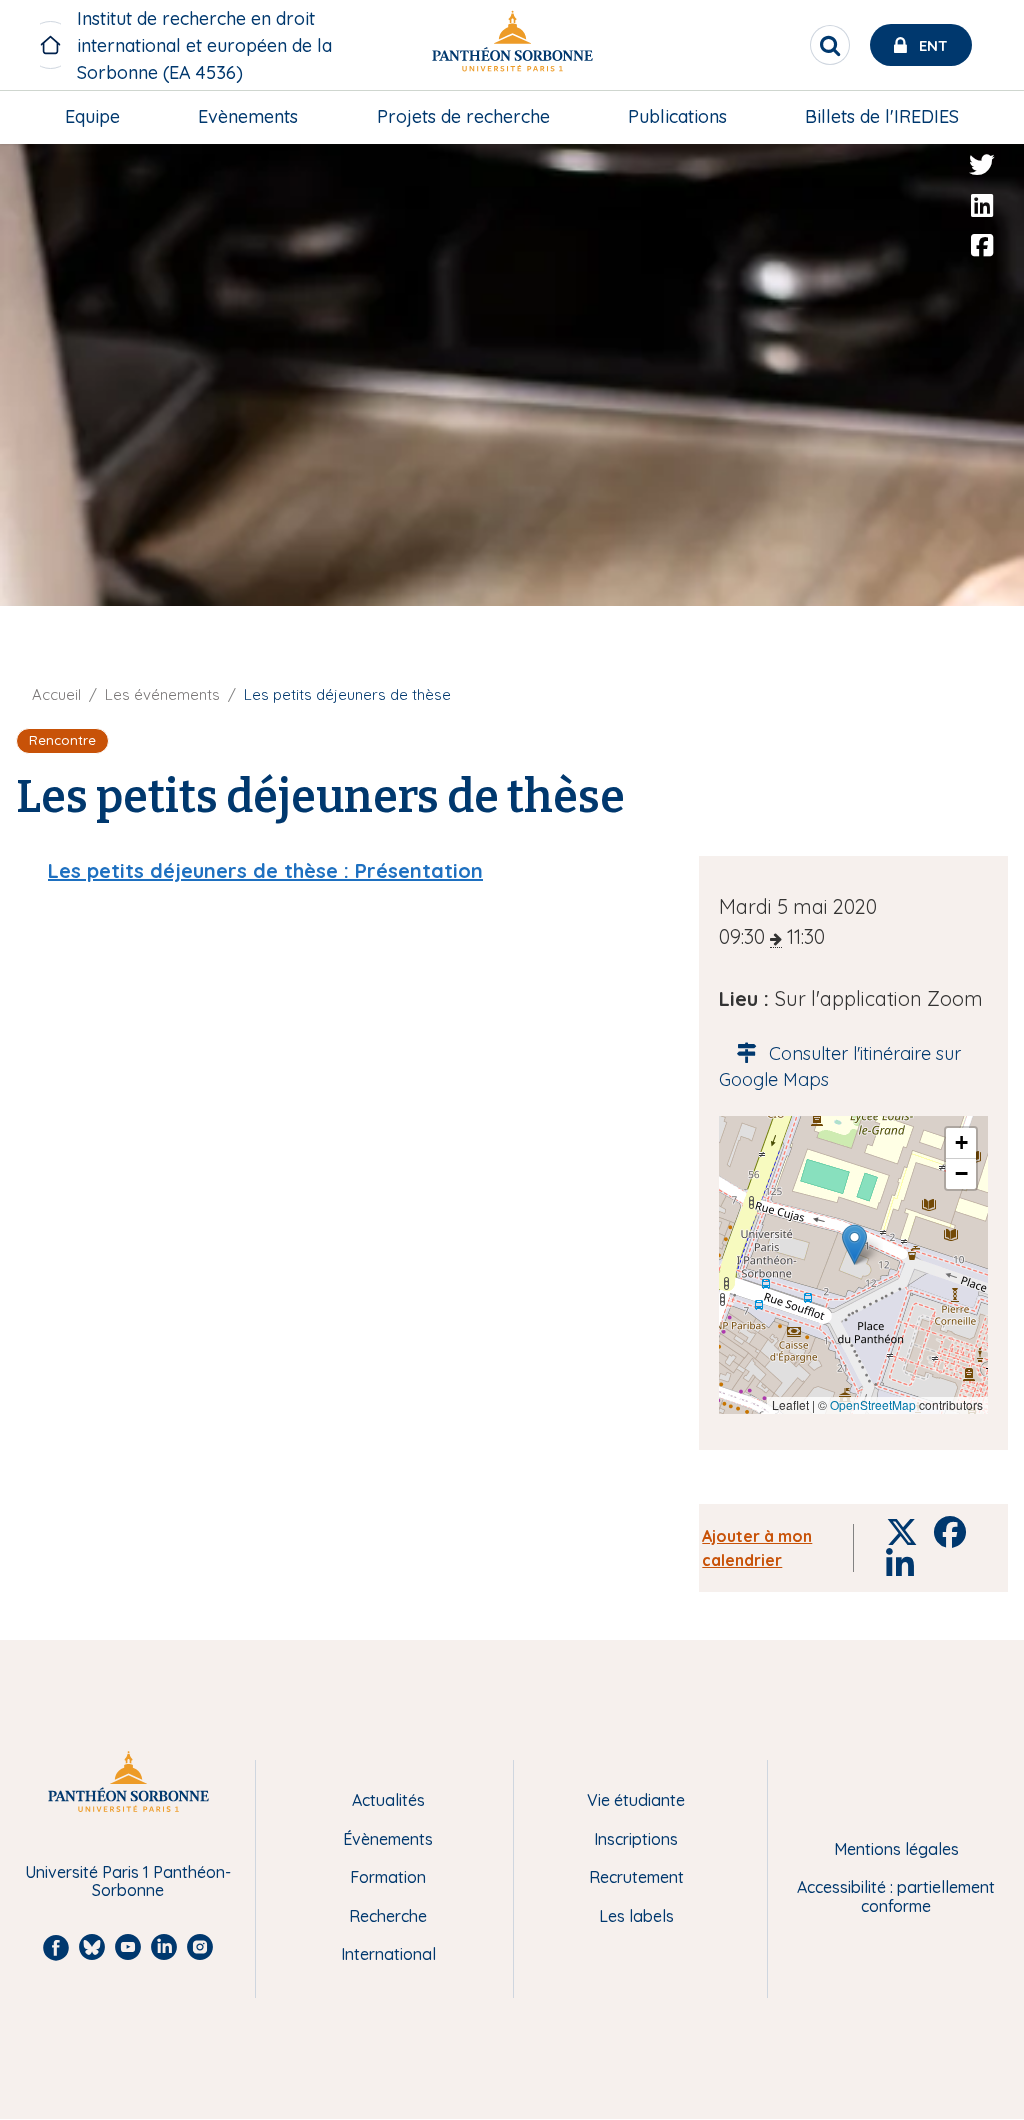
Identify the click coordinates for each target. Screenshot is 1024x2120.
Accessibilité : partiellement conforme (896, 1896)
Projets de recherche (463, 116)
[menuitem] (92, 117)
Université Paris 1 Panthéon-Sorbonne (128, 1881)
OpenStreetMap (873, 1404)
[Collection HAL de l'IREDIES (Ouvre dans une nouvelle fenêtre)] (982, 287)
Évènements (388, 1839)
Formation (388, 1877)
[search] (830, 45)
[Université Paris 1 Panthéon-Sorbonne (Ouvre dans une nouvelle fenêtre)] (512, 45)
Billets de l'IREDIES (882, 116)
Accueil (56, 694)
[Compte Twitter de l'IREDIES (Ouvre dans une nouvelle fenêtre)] (982, 165)
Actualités (388, 1800)
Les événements (162, 694)
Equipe (92, 116)
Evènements (248, 116)
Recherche (388, 1916)
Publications (677, 116)
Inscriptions (636, 1839)
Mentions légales (896, 1849)
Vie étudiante (636, 1800)
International (388, 1954)
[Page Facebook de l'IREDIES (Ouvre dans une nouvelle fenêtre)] (982, 246)
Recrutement (636, 1877)
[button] (854, 1244)
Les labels (636, 1916)
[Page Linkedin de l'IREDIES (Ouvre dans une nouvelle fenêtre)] (982, 206)
